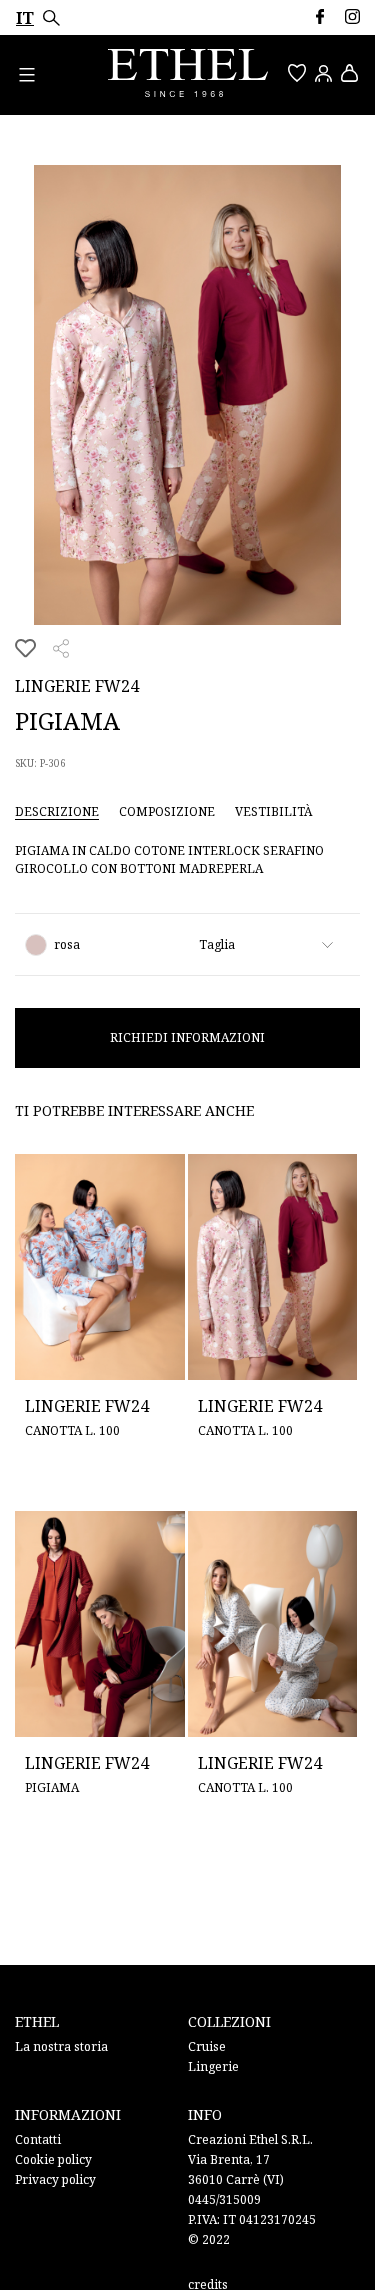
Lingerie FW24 (77, 686)
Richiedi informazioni (187, 1037)
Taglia (217, 944)
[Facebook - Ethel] (319, 16)
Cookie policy (53, 2159)
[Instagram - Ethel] (352, 16)
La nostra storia (61, 2046)
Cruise (207, 2046)
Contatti (38, 2139)
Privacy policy (55, 2179)
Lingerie (213, 2066)
